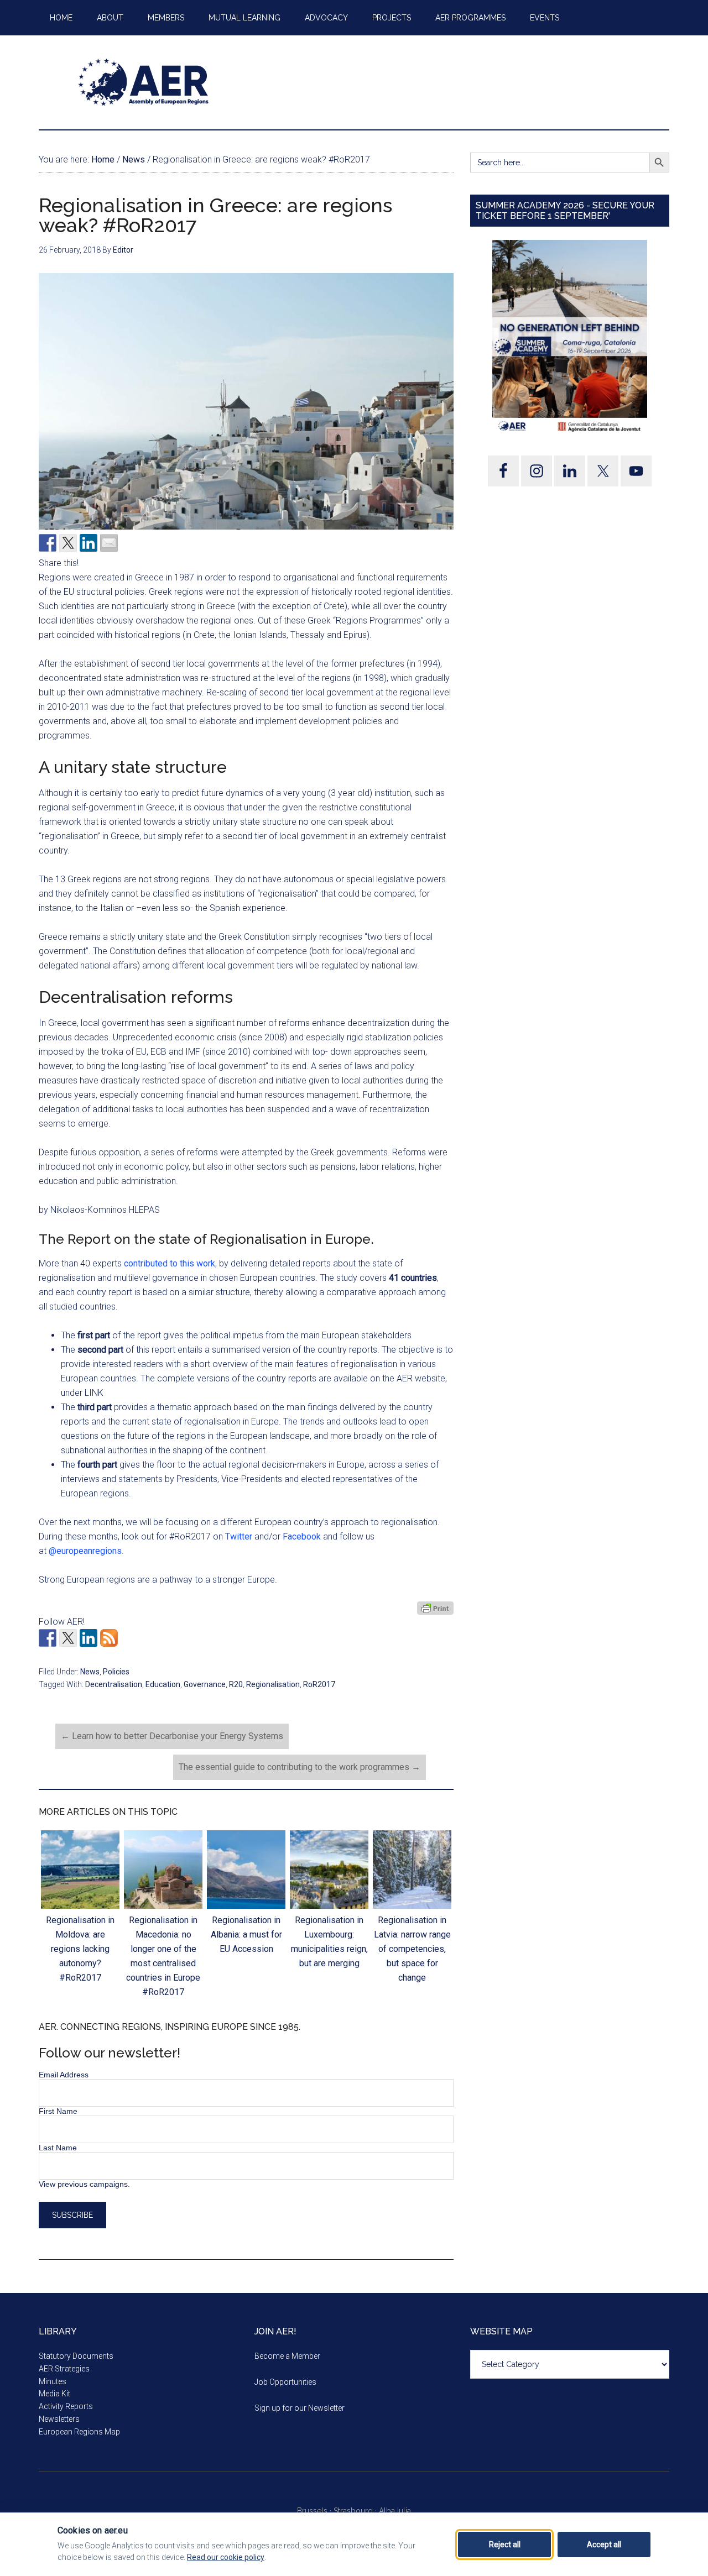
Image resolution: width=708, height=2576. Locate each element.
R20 (236, 1684)
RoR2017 (319, 1684)
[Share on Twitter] (68, 543)
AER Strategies (64, 2369)
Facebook (302, 1536)
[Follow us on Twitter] (68, 1638)
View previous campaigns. (84, 2184)
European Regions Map (79, 2432)
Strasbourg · (356, 2511)
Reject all (505, 2544)
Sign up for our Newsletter (300, 2408)
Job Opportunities (285, 2382)
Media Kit (54, 2394)
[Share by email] (109, 543)
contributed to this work (170, 1263)
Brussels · (315, 2511)
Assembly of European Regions (144, 82)
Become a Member (287, 2356)
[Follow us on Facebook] (48, 1638)
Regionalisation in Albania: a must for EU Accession (246, 1934)
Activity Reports (66, 2406)
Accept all (604, 2544)
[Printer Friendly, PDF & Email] (435, 1608)
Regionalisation (273, 1684)
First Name (58, 2111)
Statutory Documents (76, 2356)
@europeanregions (85, 1551)
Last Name (58, 2148)
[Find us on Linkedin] (88, 1638)
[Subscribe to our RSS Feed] (109, 1638)
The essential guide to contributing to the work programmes (300, 1767)
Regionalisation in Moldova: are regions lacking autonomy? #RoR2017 (80, 1949)
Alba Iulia (395, 2511)
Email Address (64, 2075)
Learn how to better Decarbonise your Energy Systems (172, 1736)
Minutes (53, 2381)
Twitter (239, 1536)
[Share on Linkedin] (88, 543)
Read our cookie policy (226, 2557)
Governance (205, 1684)
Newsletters (59, 2419)
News (90, 1672)
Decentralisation (114, 1684)
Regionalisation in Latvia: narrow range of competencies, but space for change (412, 1949)
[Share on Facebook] (48, 543)
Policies (116, 1672)
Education (163, 1684)
